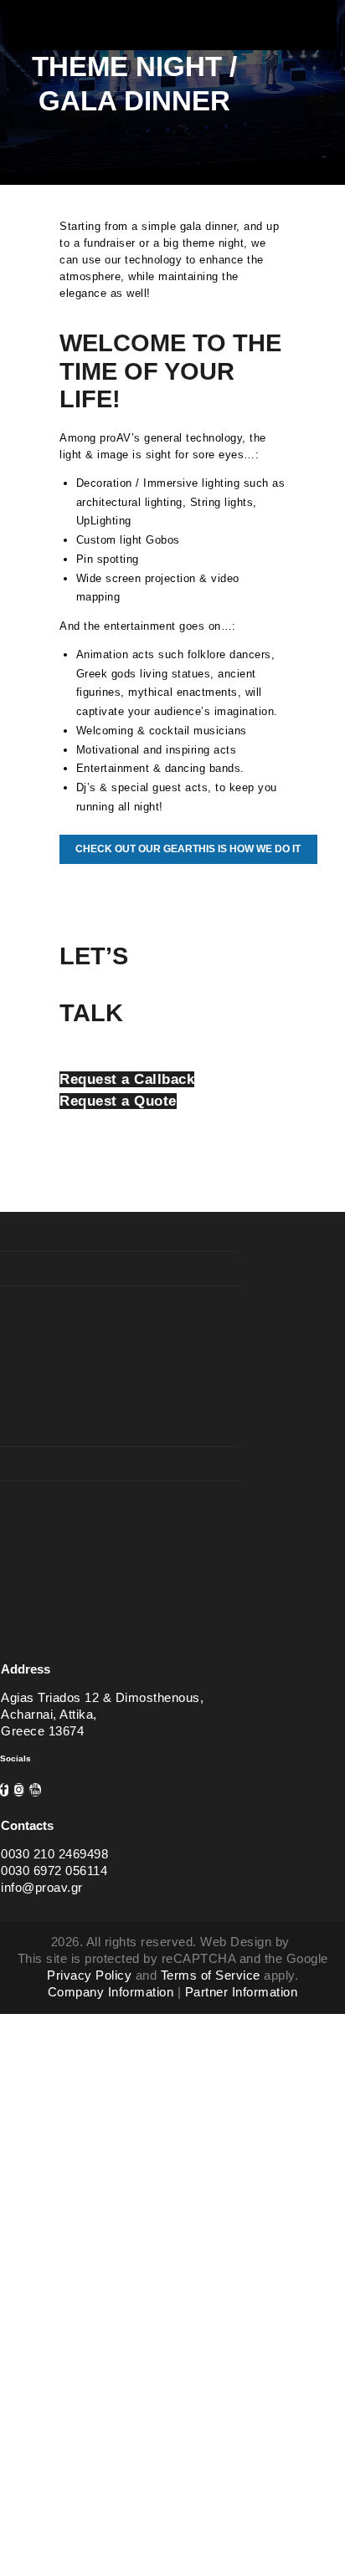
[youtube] (35, 1790)
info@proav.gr (42, 1888)
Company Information (111, 1992)
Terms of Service (211, 1975)
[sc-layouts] (172, 34)
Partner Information (242, 1992)
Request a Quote (118, 1101)
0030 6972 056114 (54, 1871)
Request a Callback (127, 1079)
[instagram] (19, 1790)
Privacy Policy (89, 1975)
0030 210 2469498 (54, 1854)
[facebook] (4, 1790)
